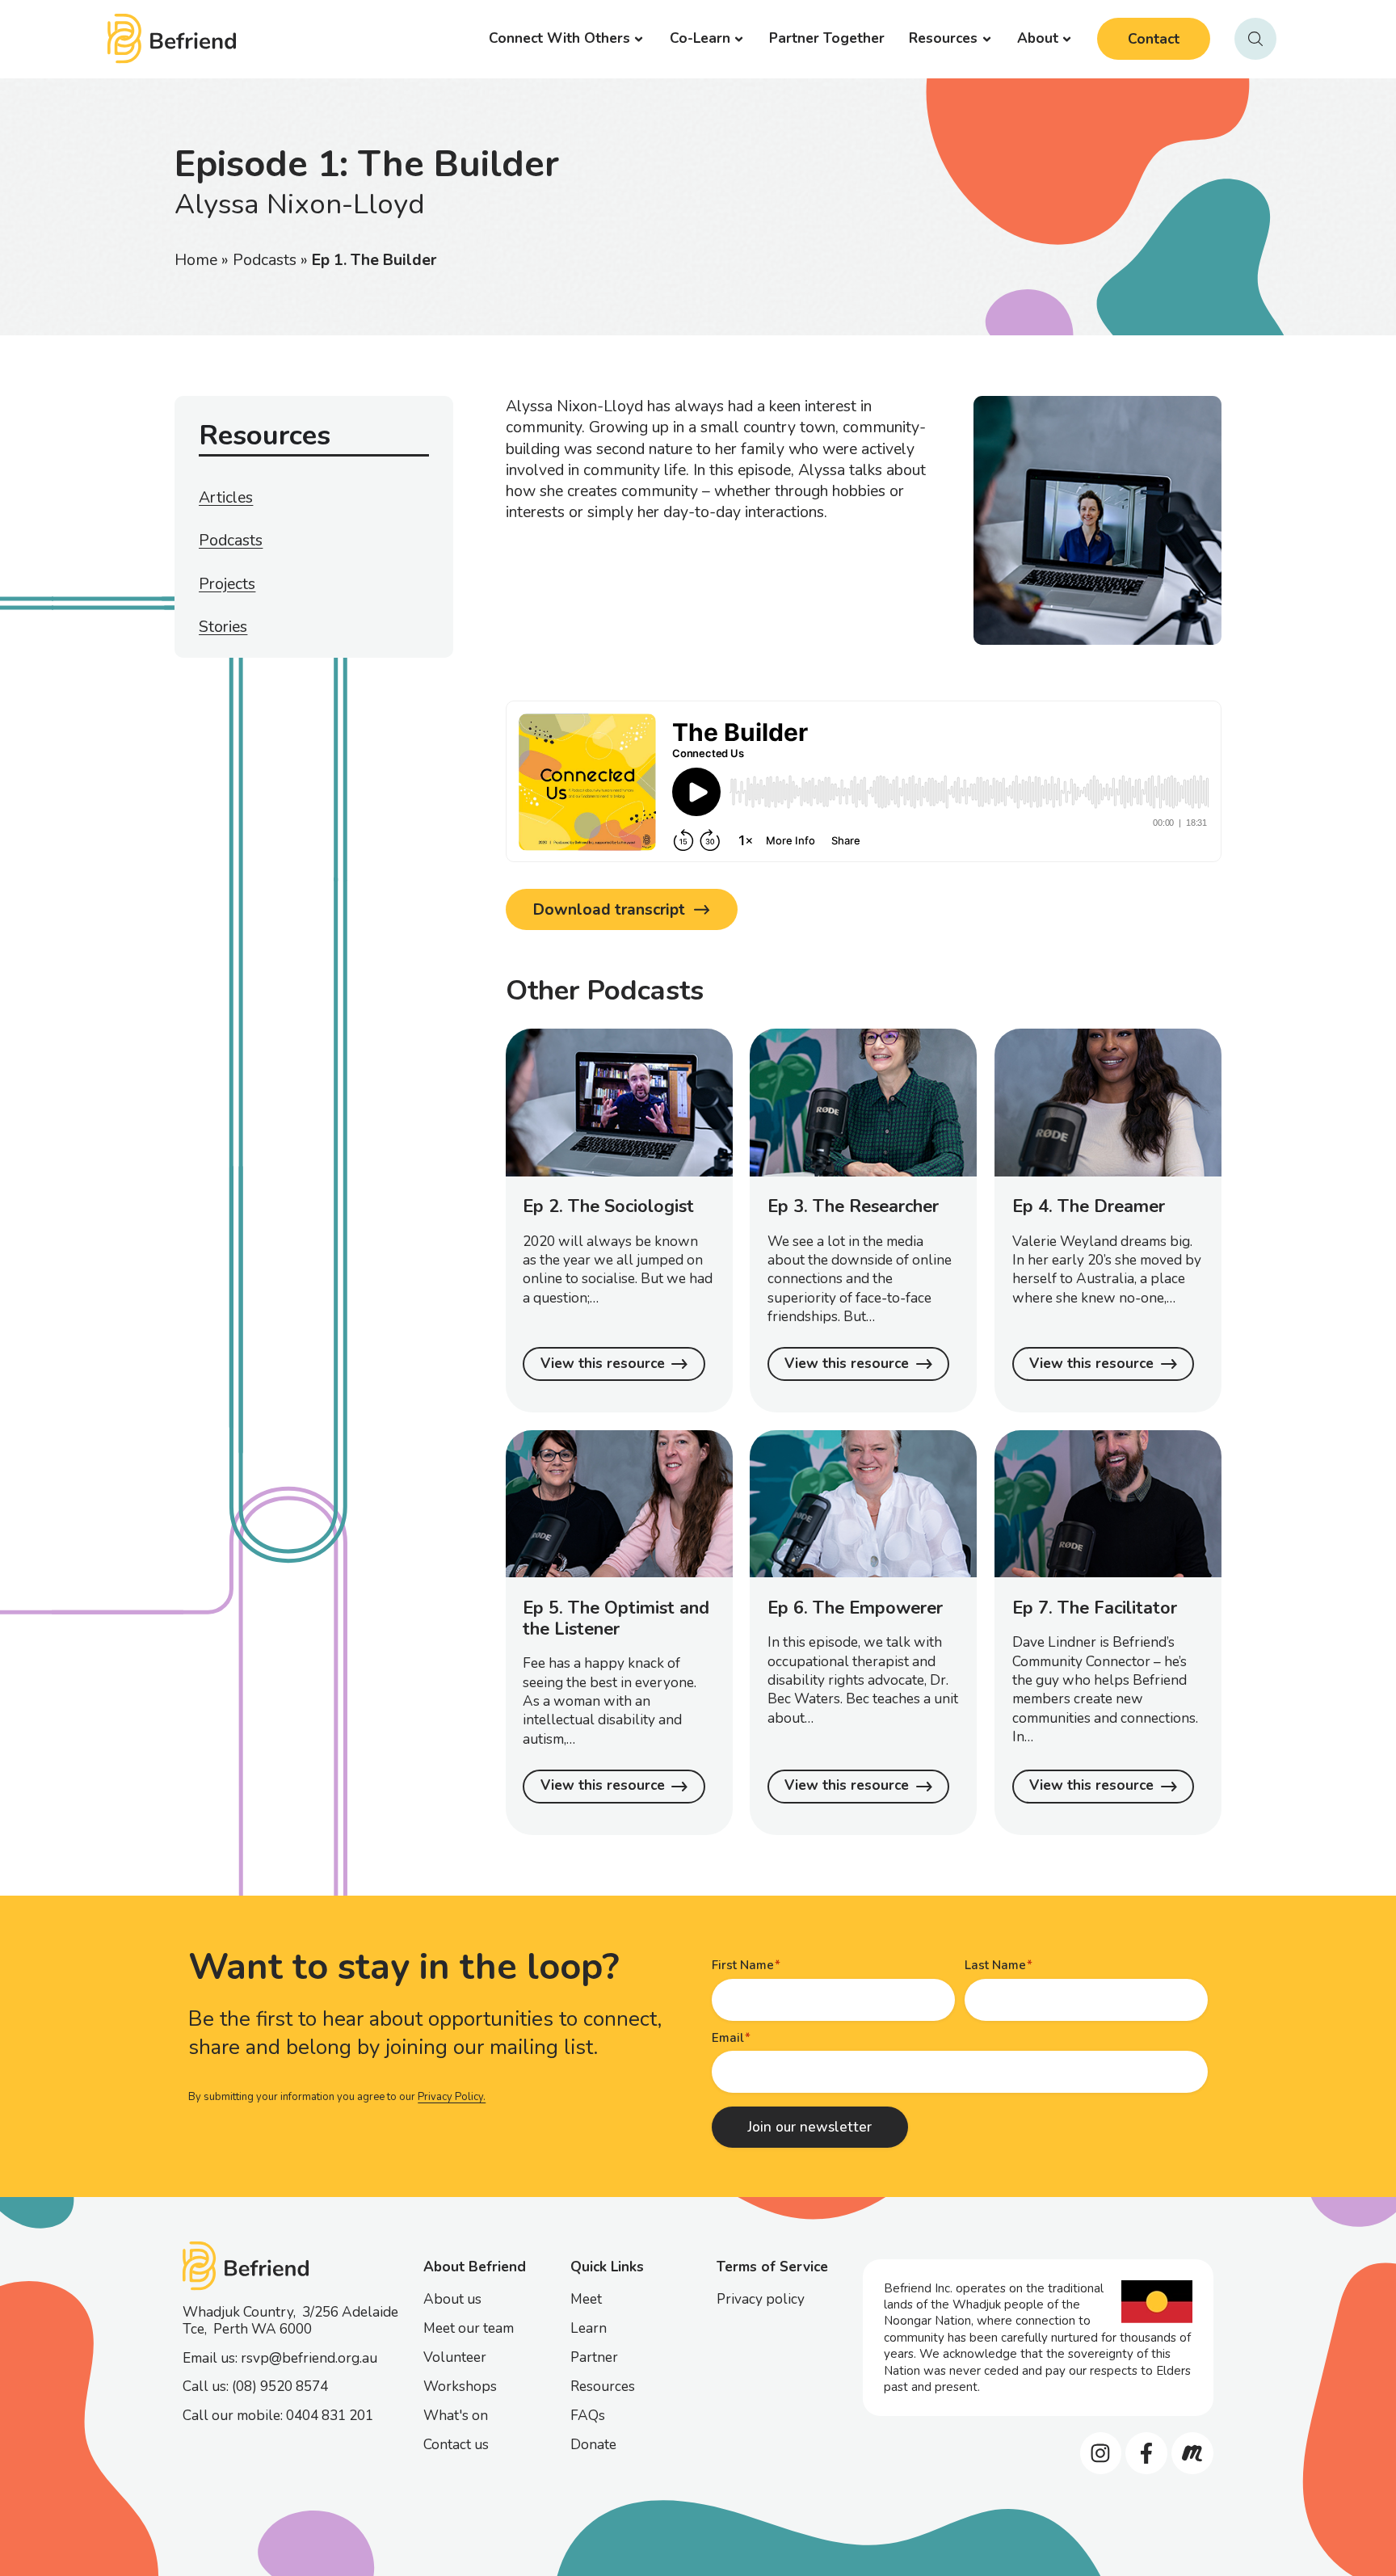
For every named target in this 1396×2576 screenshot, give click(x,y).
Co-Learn (700, 38)
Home (196, 260)
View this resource (603, 1364)
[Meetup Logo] (1192, 2453)
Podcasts (265, 260)
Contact (1154, 39)
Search (1255, 39)
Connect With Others (559, 38)
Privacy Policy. (452, 2097)
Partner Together (827, 38)
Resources (943, 38)
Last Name (995, 1965)
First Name (743, 1965)
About (1038, 38)
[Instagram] (1101, 2453)
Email (728, 2038)
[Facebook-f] (1146, 2453)
